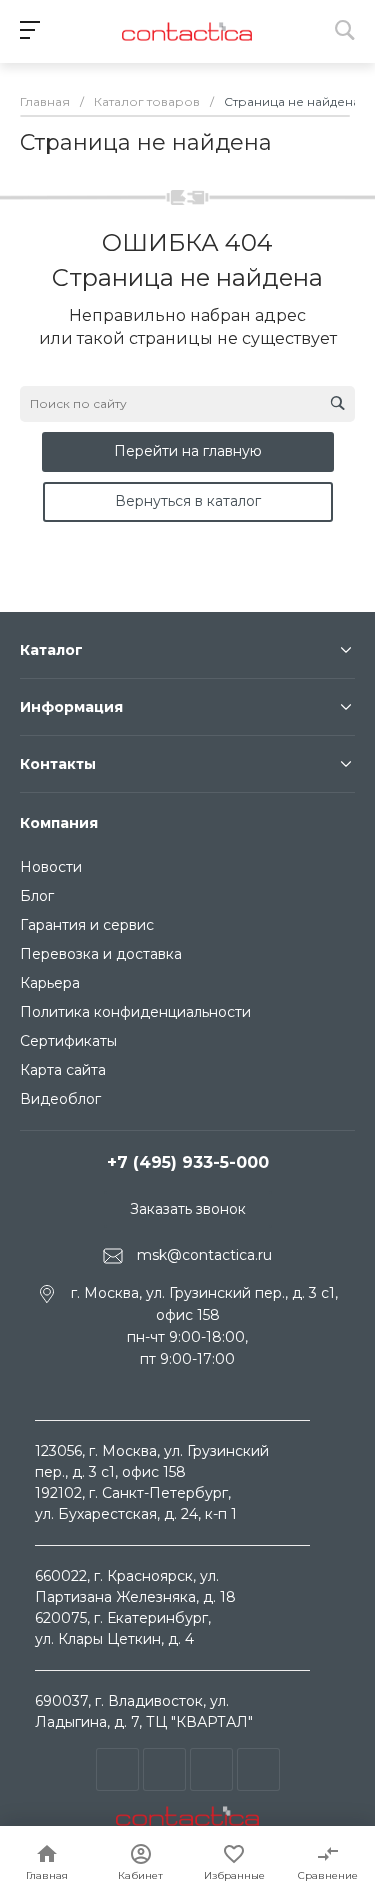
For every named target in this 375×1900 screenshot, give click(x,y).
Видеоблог (60, 1099)
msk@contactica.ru (204, 1255)
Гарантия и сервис (87, 925)
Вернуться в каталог (188, 501)
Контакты (58, 764)
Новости (51, 867)
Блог (37, 896)
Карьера (50, 983)
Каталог (51, 650)
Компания (59, 823)
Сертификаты (68, 1041)
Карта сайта (63, 1070)
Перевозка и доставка (101, 954)
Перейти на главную (188, 451)
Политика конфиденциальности (135, 1012)
